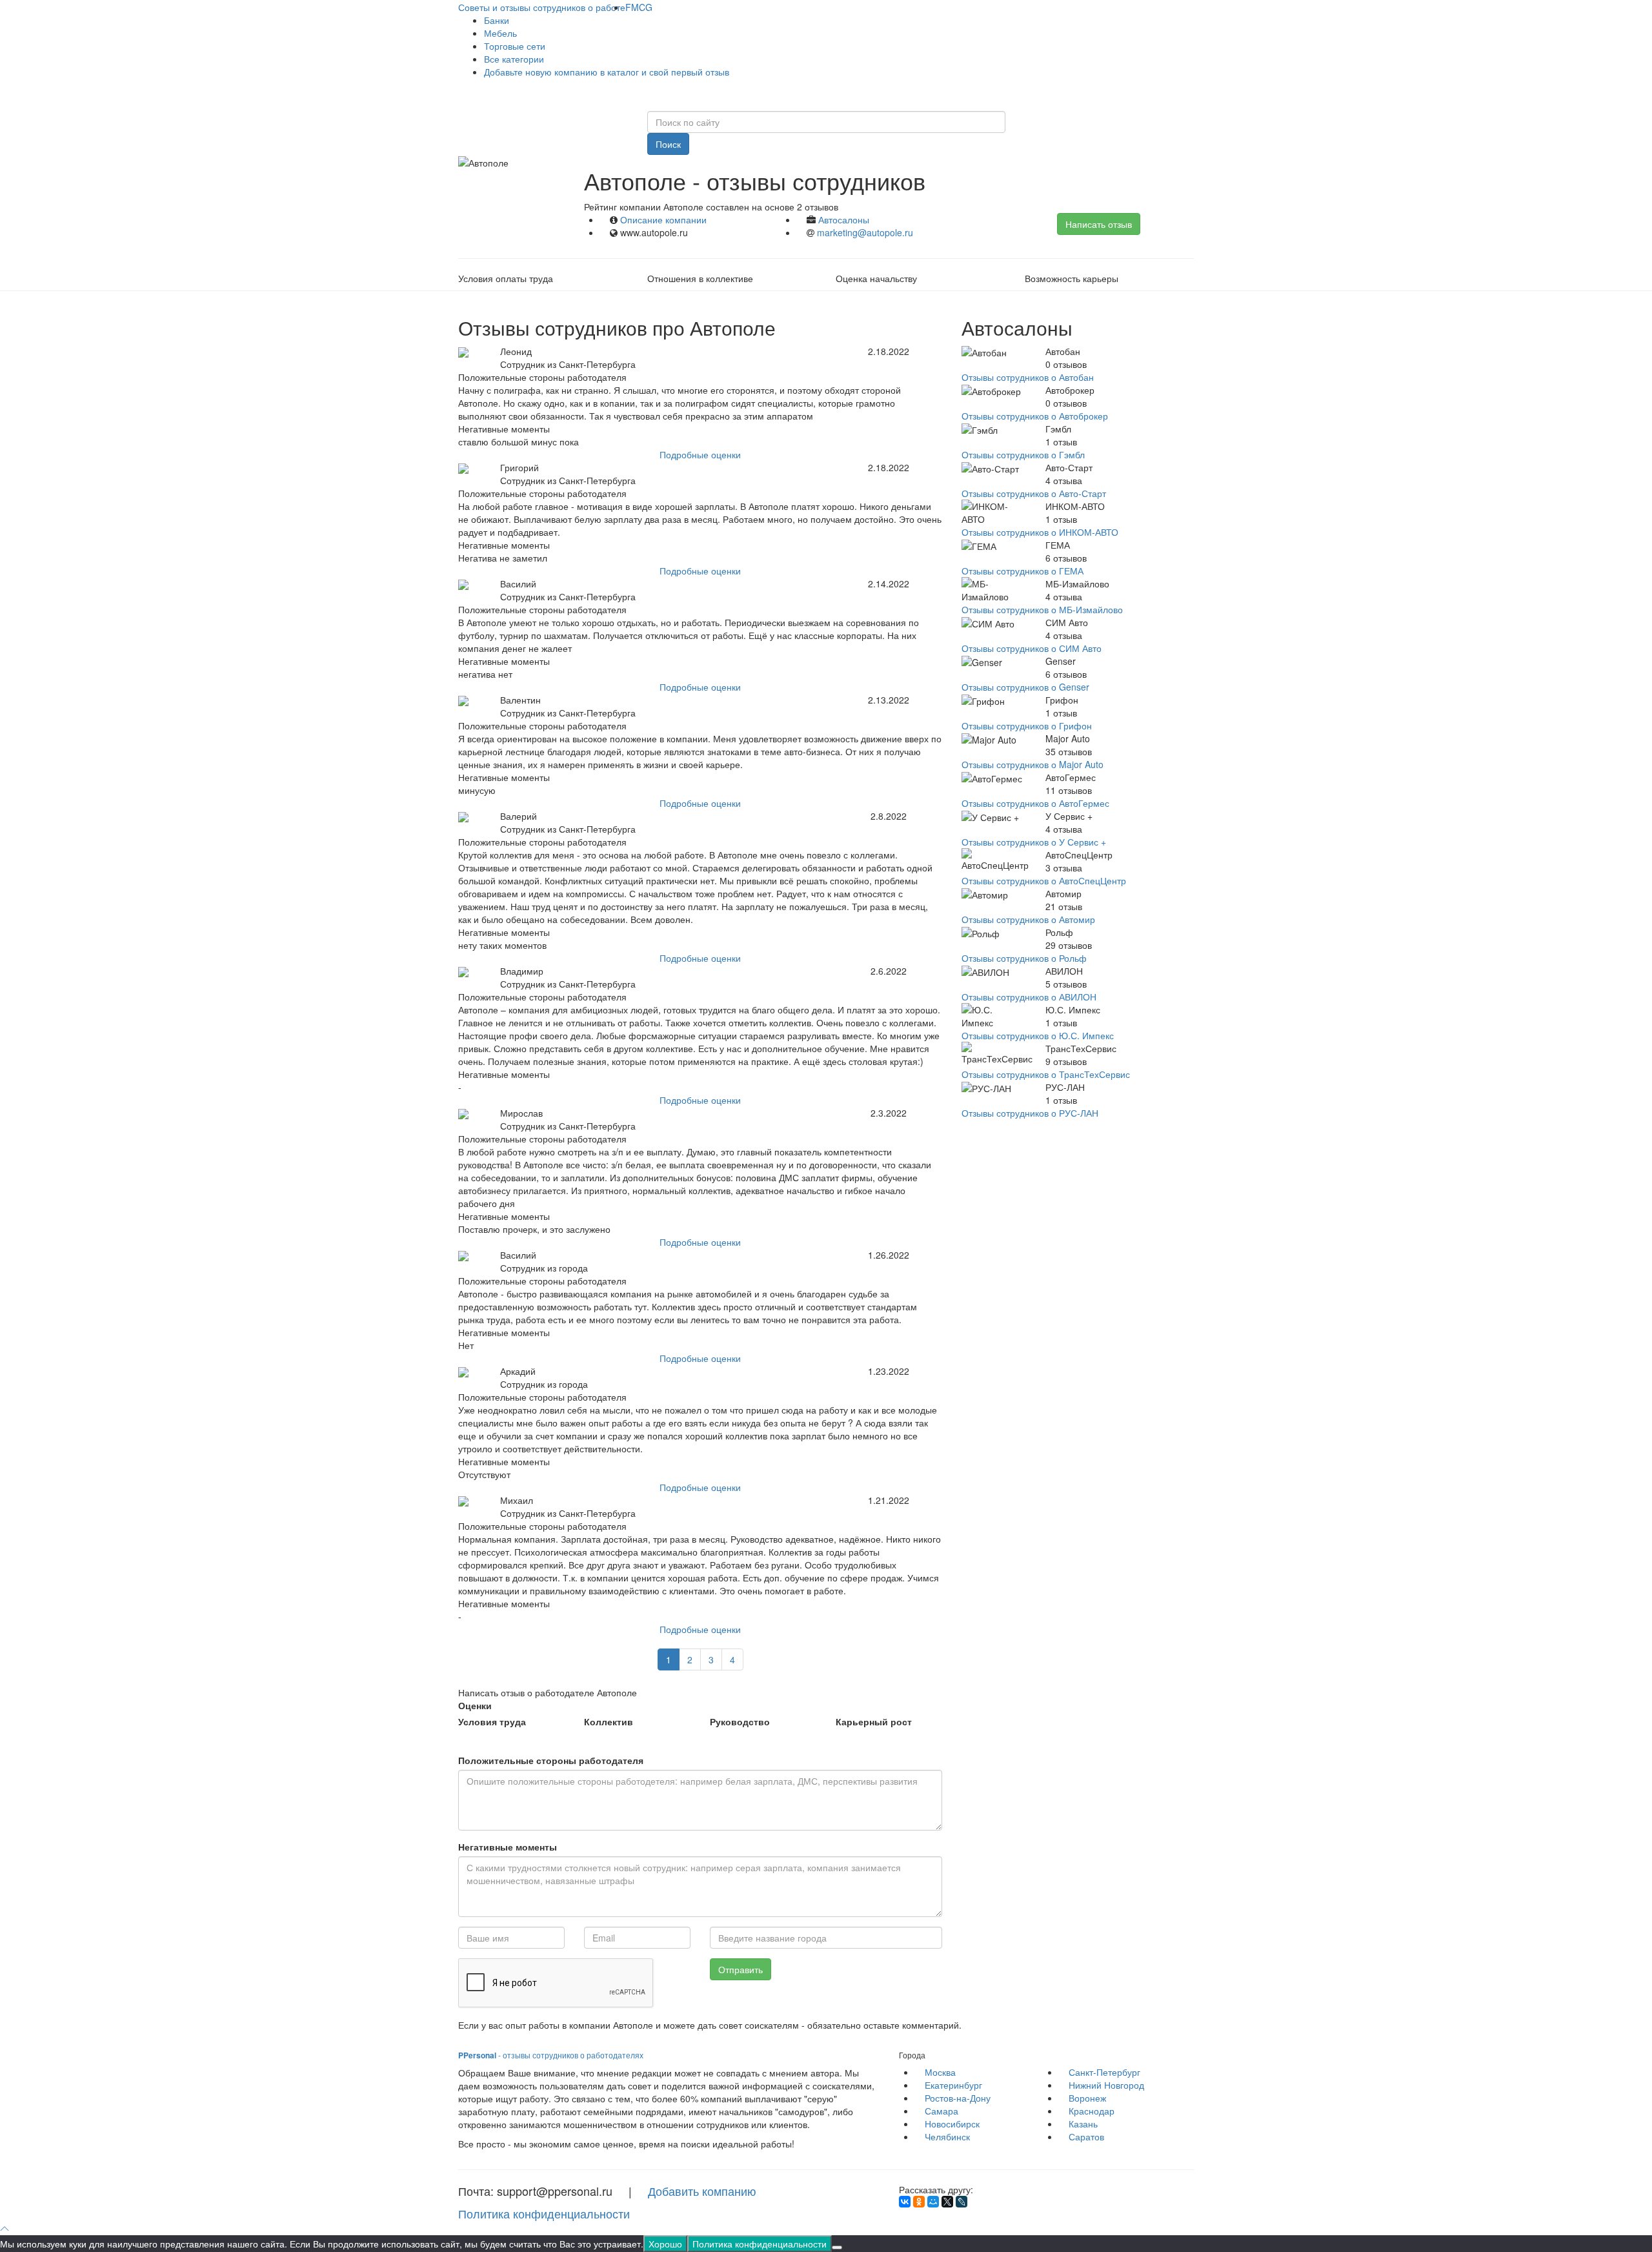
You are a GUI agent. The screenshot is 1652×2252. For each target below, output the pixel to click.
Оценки (475, 1705)
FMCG (639, 7)
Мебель (500, 33)
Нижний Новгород (1106, 2085)
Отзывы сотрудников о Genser (1025, 687)
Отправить (740, 1969)
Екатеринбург (953, 2085)
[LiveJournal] (962, 2202)
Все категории (514, 59)
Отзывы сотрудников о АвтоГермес (1035, 803)
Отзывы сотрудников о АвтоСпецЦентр (1044, 880)
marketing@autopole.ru (865, 232)
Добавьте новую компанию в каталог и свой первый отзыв (607, 72)
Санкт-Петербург (1104, 2072)
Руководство (740, 1721)
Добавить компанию (702, 2191)
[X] (947, 2202)
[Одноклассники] (919, 2202)
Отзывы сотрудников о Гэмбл (1023, 454)
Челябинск (947, 2136)
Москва (940, 2072)
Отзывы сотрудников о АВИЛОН (1029, 997)
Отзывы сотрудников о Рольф (1024, 958)
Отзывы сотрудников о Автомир (1028, 919)
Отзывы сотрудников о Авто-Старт (1034, 493)
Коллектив (609, 1721)
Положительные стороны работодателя (551, 1760)
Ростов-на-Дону (958, 2098)
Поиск (668, 144)
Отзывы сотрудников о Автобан (1028, 377)
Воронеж (1087, 2098)
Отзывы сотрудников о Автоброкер (1035, 416)
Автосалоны (844, 219)
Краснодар (1092, 2111)
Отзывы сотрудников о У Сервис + (1034, 842)
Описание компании (663, 219)
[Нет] (837, 2247)
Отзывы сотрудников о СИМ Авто (1032, 648)
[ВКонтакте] (905, 2202)
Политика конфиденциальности (544, 2213)
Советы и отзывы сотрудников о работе (542, 7)
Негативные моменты (508, 1847)
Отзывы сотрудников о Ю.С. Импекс (1038, 1035)
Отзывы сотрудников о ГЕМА (1022, 571)
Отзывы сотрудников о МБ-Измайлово (1042, 609)
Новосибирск (952, 2124)
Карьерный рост (874, 1721)
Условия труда (492, 1721)
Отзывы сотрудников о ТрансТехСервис (1046, 1074)
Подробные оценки (700, 454)
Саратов (1086, 2136)
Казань (1083, 2124)
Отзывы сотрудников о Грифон (1027, 725)
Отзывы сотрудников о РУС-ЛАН (1030, 1113)
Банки (497, 20)
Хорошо (665, 2244)
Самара (942, 2111)
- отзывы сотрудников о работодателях (551, 2055)
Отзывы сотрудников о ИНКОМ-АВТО (1040, 532)
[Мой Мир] (933, 2202)
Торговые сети (515, 46)
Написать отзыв (1099, 224)
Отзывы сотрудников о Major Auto (1032, 764)
